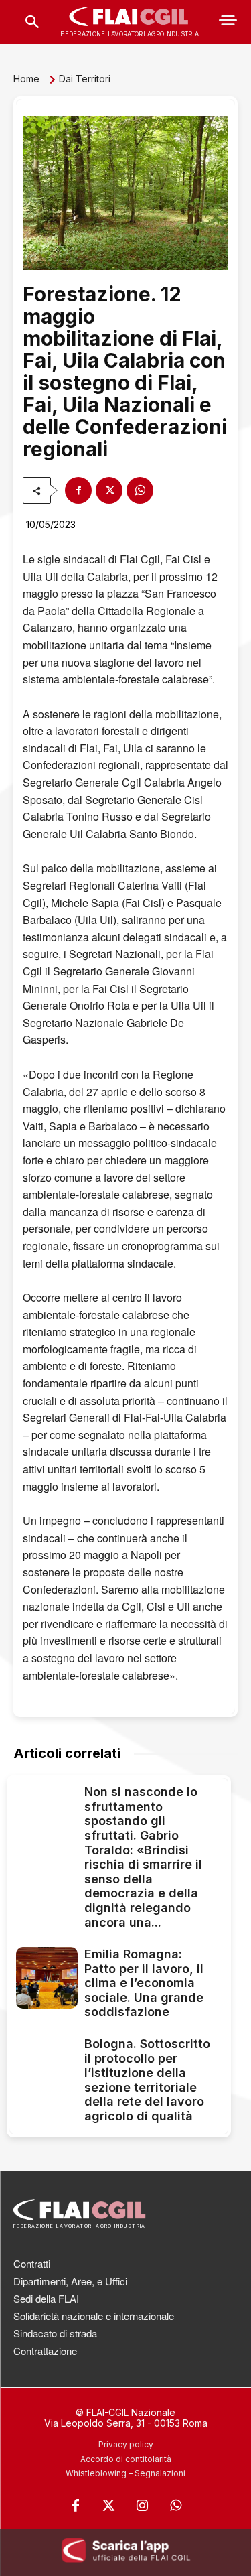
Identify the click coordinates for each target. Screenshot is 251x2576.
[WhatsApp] (140, 490)
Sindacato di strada (55, 2333)
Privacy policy (126, 2444)
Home (26, 79)
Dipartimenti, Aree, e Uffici (70, 2281)
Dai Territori (85, 79)
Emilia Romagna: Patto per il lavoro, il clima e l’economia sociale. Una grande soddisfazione (144, 1983)
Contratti (32, 2263)
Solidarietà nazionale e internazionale (94, 2316)
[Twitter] (109, 2506)
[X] (109, 490)
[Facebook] (78, 490)
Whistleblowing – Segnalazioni (125, 2473)
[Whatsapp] (176, 2506)
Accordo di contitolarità (126, 2459)
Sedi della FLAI (46, 2298)
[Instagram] (143, 2506)
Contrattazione (45, 2351)
